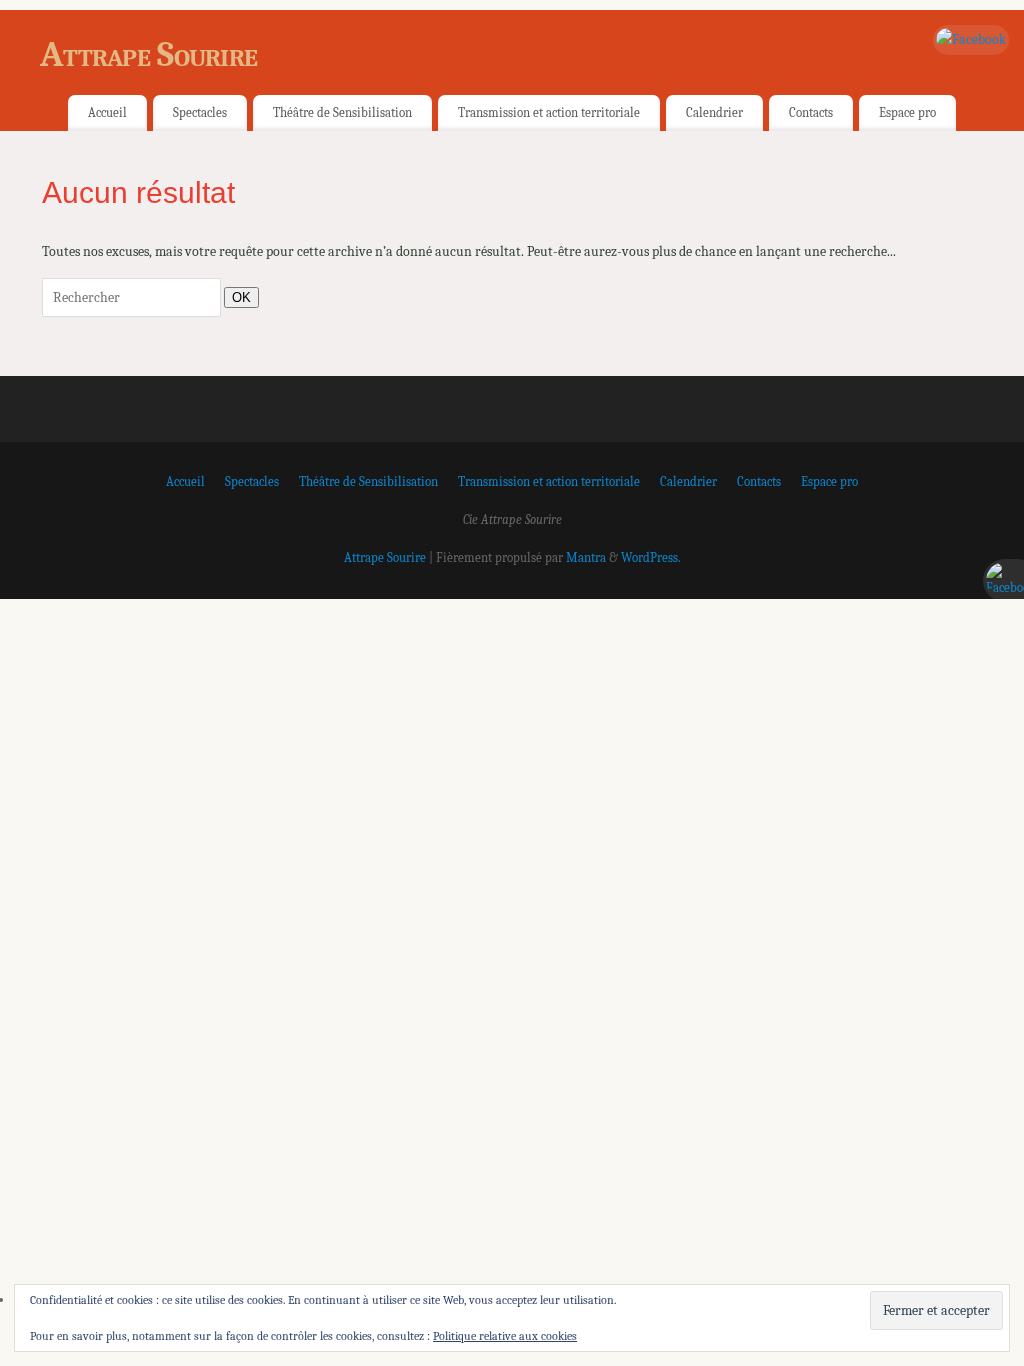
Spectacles (200, 112)
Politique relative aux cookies (505, 1336)
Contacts (811, 112)
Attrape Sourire (148, 54)
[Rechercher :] (133, 297)
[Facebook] (971, 40)
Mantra (586, 558)
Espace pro (907, 112)
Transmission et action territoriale (549, 112)
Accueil (107, 112)
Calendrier (714, 112)
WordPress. (651, 558)
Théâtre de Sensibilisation (342, 112)
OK (237, 297)
